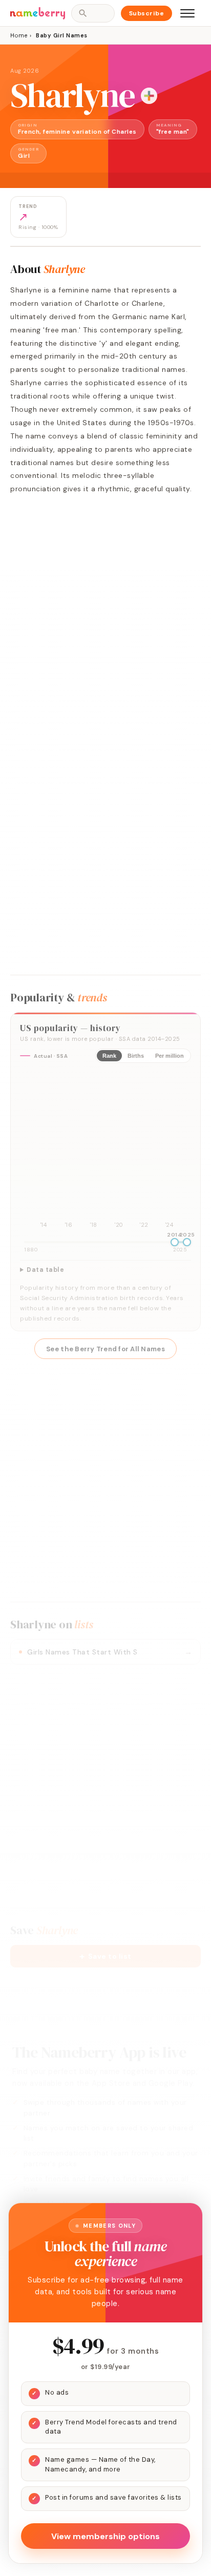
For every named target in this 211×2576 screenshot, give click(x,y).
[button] (105, 1956)
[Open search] (93, 13)
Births (136, 1056)
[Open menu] (187, 13)
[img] (105, 1151)
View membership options (105, 2536)
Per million (170, 1056)
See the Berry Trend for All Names (105, 1349)
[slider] (175, 1242)
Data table (45, 1270)
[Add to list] (149, 96)
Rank (109, 1056)
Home (19, 35)
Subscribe (147, 13)
